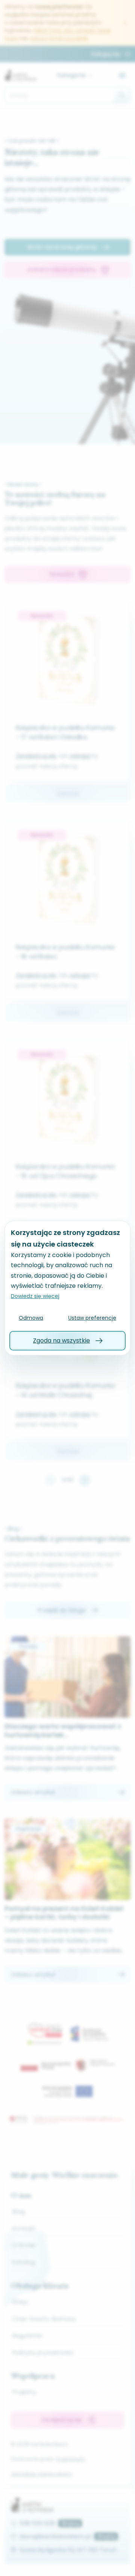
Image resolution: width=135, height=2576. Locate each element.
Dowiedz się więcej (35, 1296)
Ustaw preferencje (92, 1318)
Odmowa (31, 1318)
